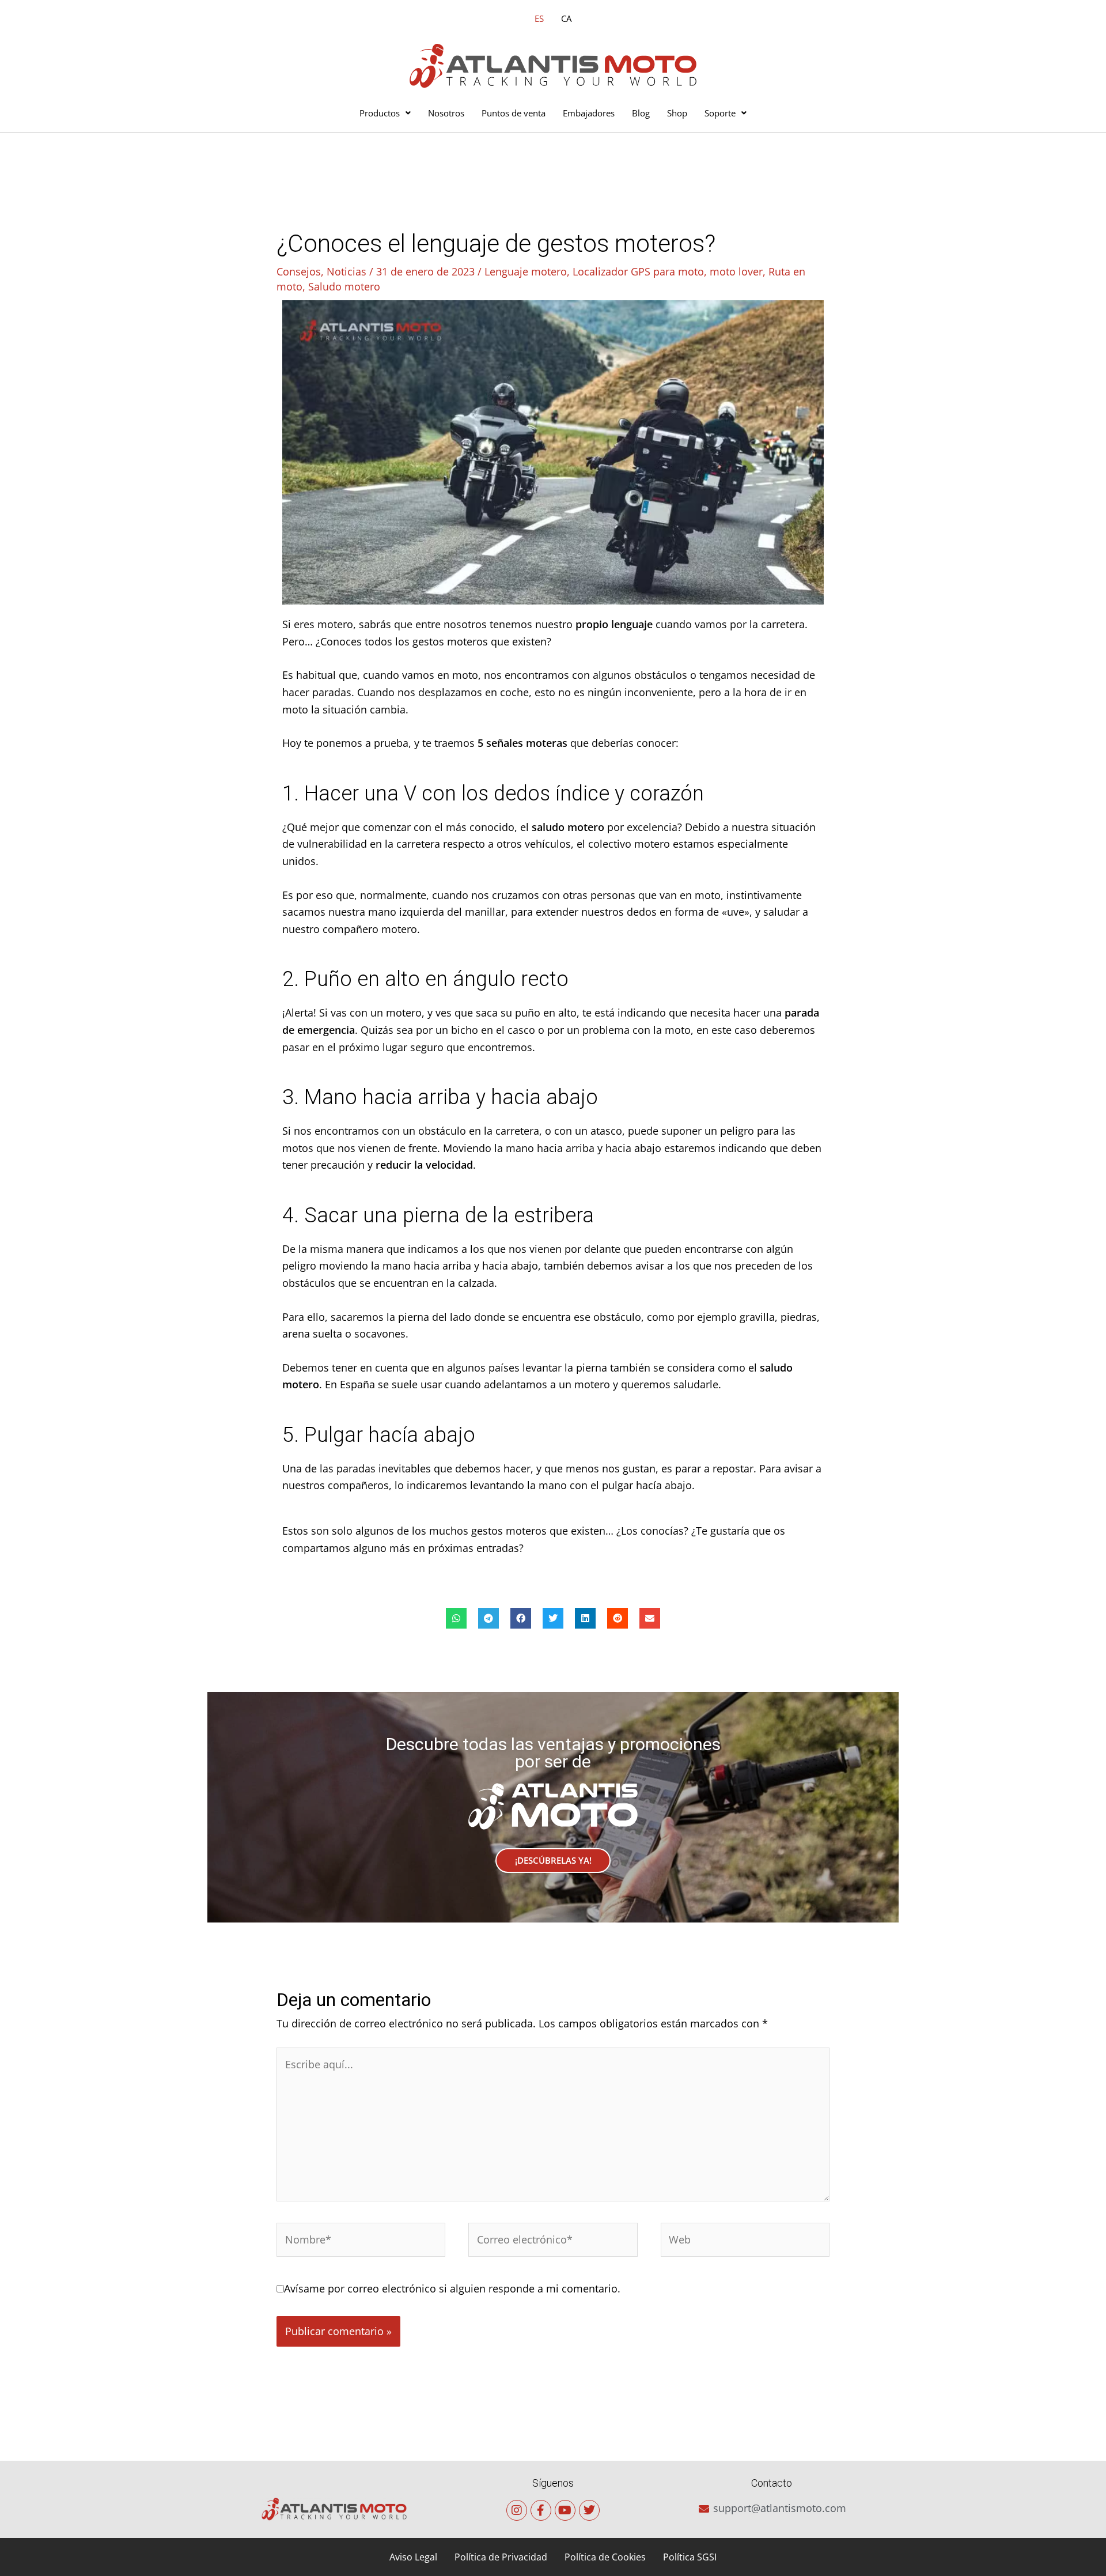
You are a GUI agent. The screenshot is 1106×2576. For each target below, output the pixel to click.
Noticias (346, 271)
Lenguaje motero (526, 271)
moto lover (736, 271)
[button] (456, 1618)
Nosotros (446, 113)
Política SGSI (690, 2557)
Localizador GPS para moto (638, 271)
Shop (677, 113)
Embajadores (589, 113)
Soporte (720, 113)
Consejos (299, 271)
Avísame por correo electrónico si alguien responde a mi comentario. (452, 2288)
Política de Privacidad (501, 2557)
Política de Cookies (605, 2557)
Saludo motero (344, 286)
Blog (641, 113)
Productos (380, 113)
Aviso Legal (413, 2557)
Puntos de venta (514, 113)
